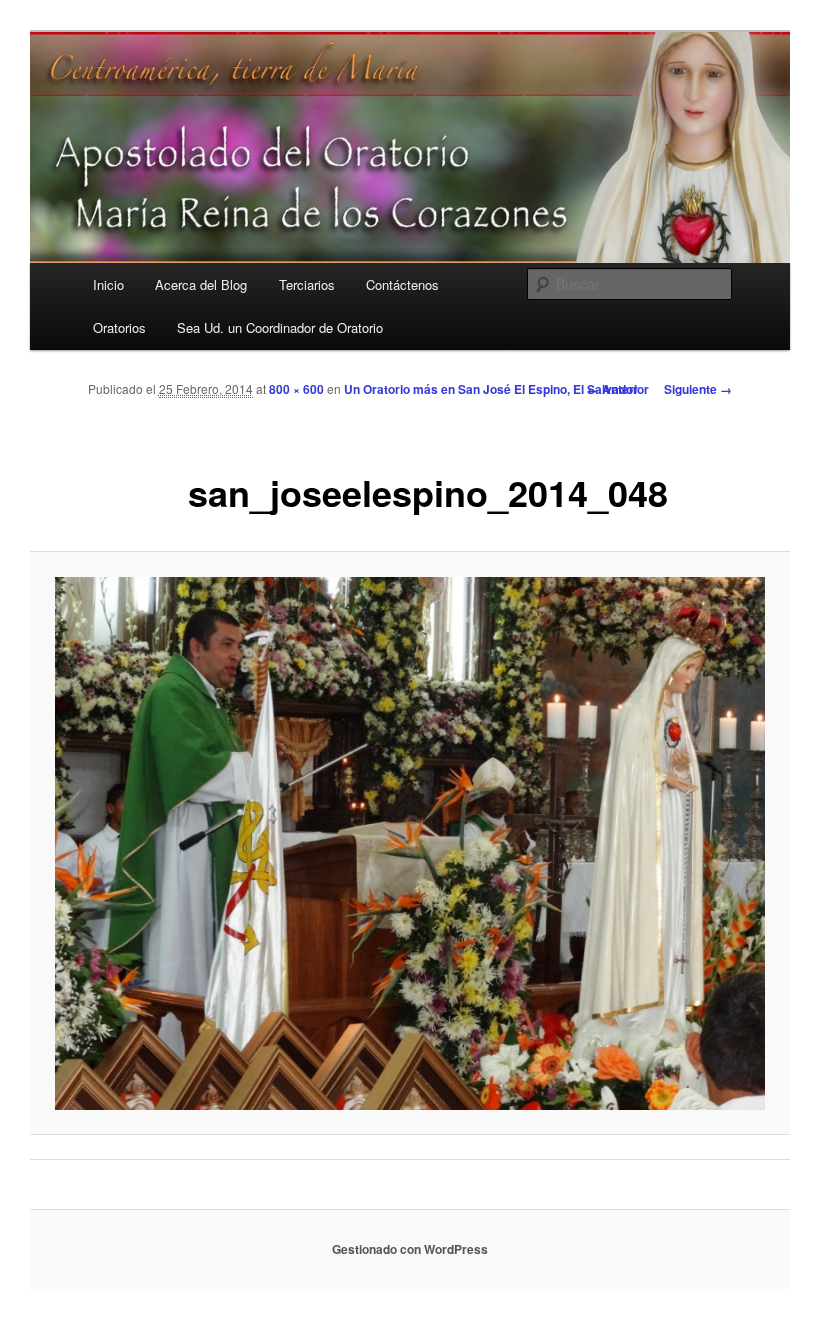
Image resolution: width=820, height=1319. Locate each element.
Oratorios (119, 327)
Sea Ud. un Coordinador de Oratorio (280, 327)
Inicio (108, 284)
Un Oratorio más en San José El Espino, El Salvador (491, 389)
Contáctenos (402, 284)
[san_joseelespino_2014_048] (410, 843)
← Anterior (618, 389)
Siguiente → (698, 389)
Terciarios (307, 284)
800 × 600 (296, 389)
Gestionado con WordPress (410, 1249)
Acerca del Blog (201, 284)
